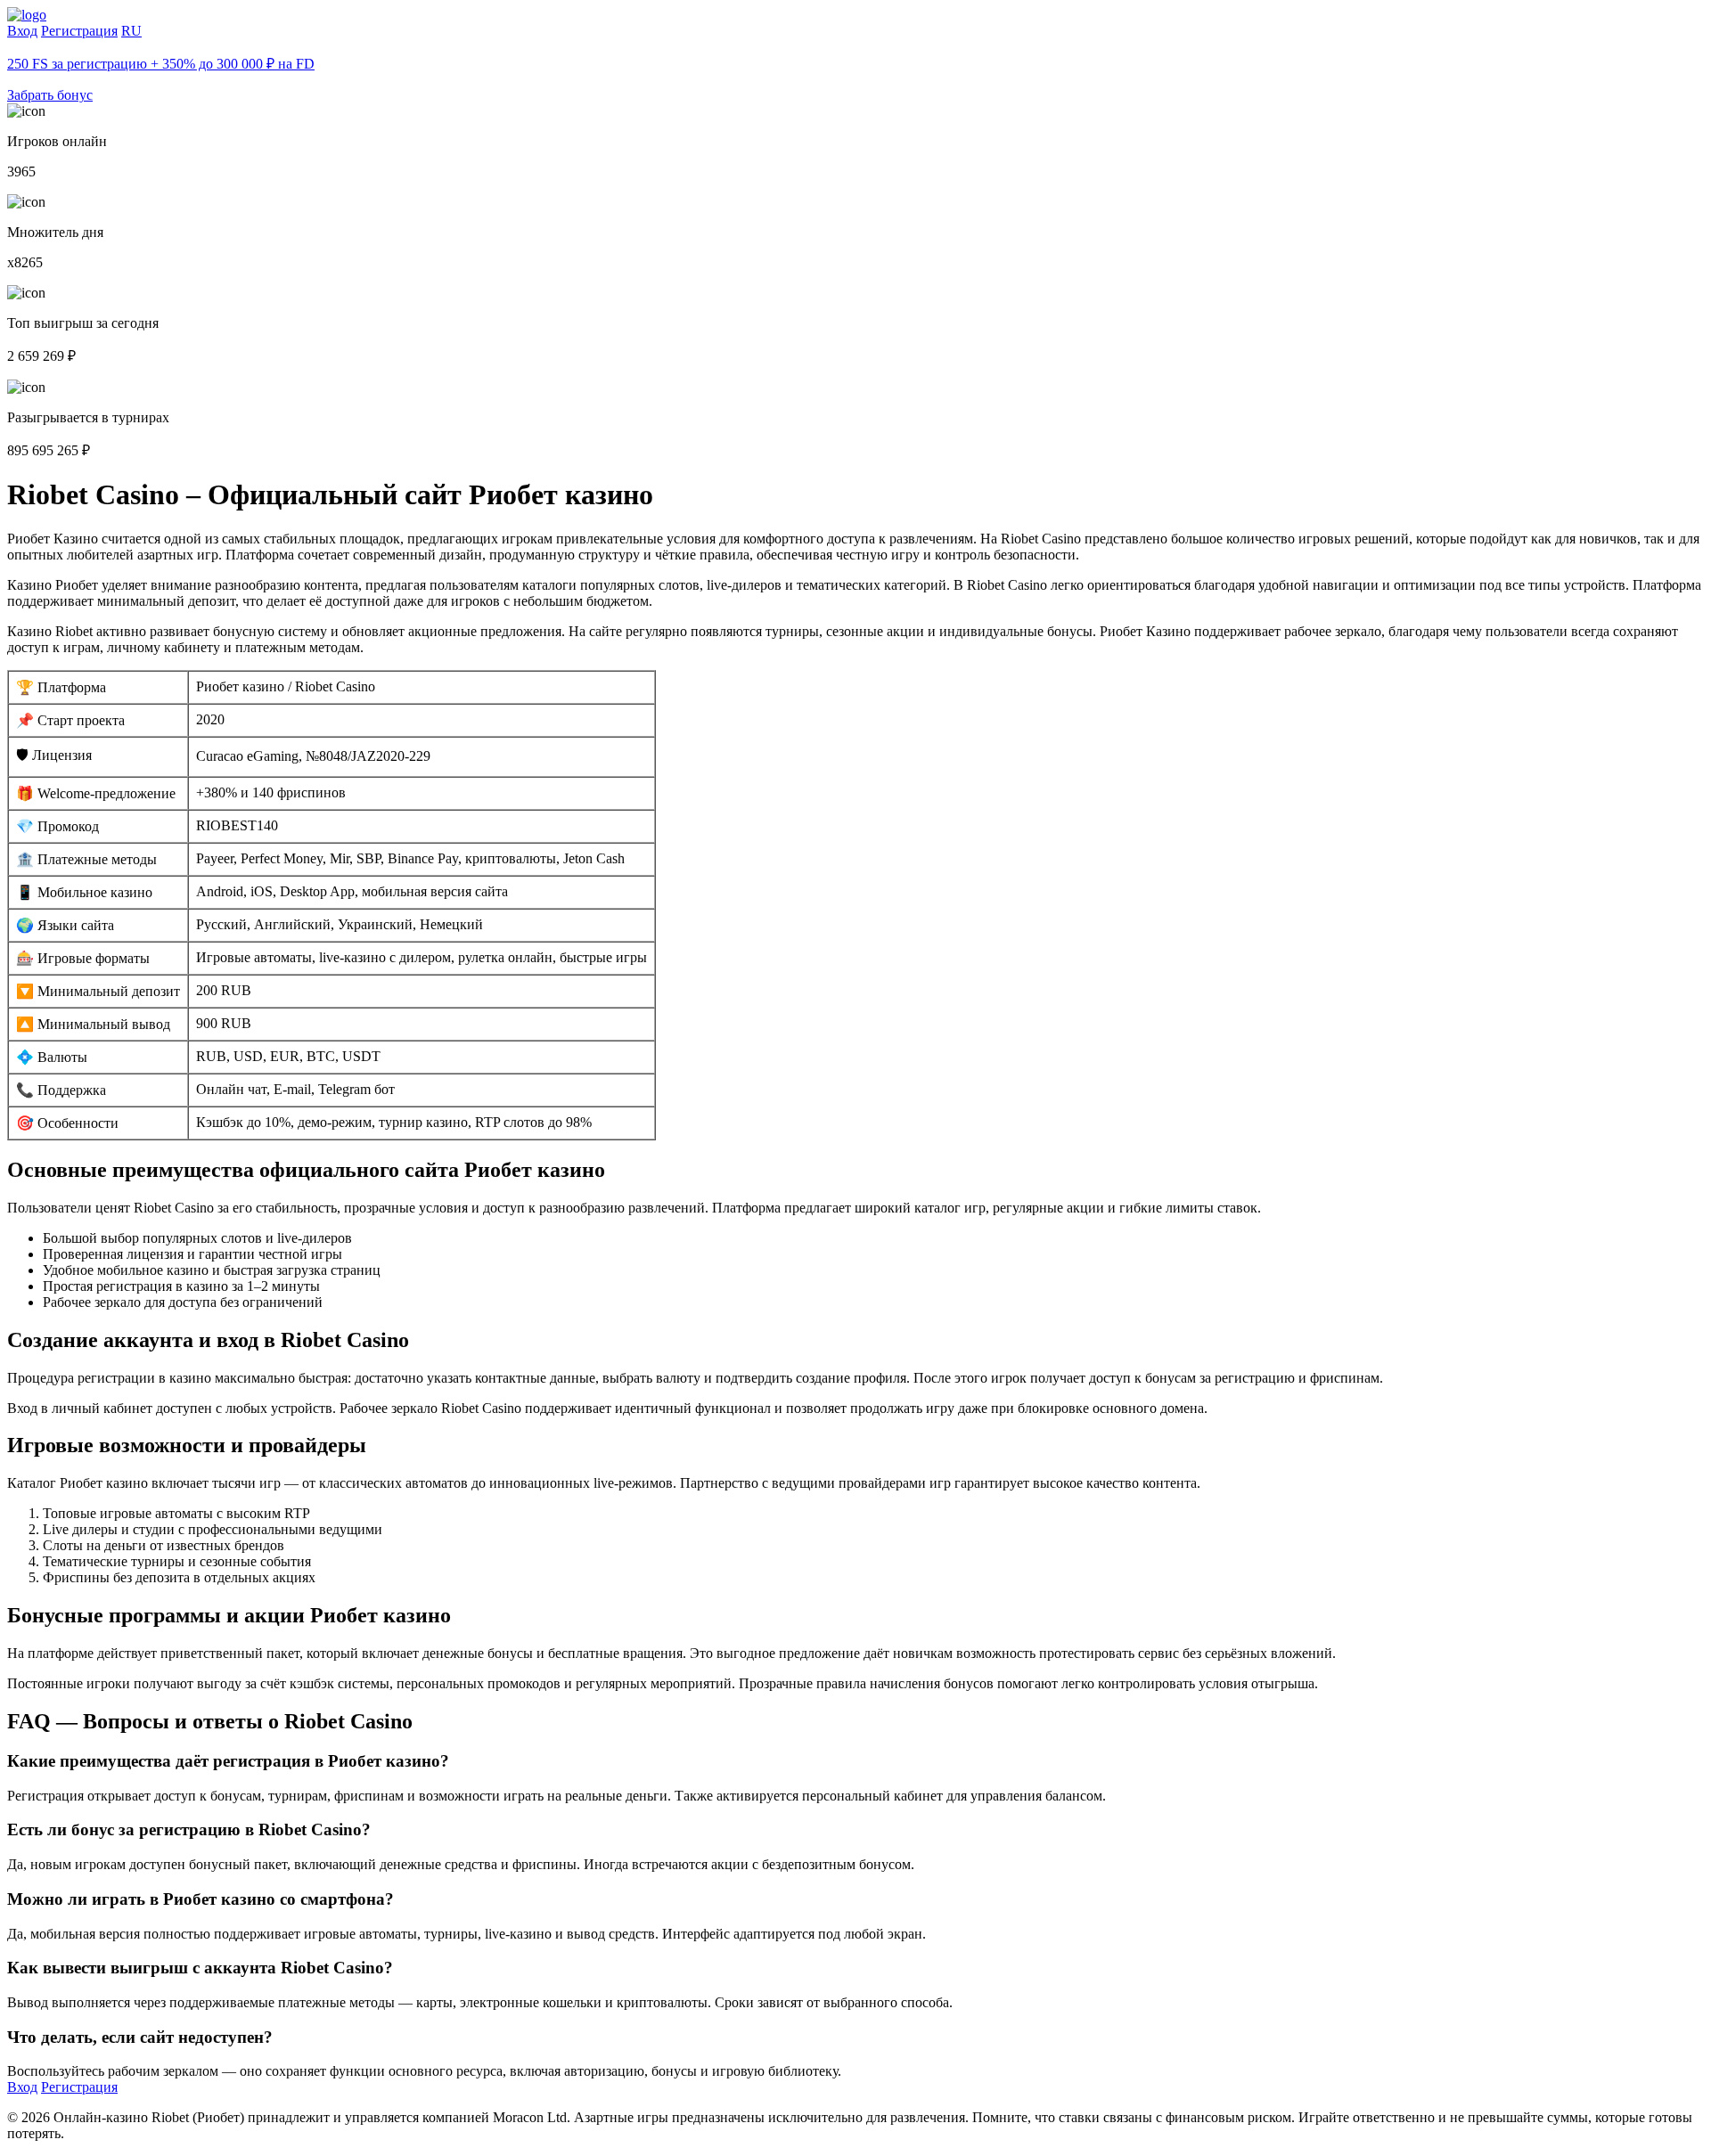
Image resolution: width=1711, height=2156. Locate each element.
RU (131, 31)
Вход (22, 31)
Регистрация (79, 31)
